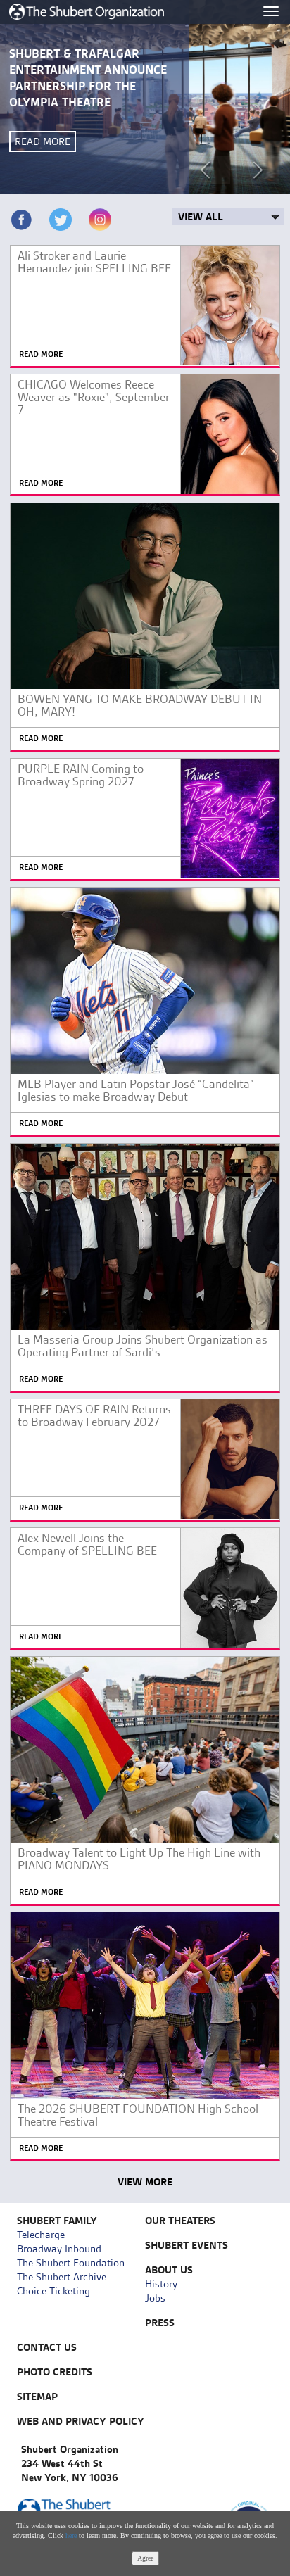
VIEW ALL (201, 217)
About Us (169, 2270)
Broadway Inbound (59, 2249)
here (71, 2536)
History (161, 2284)
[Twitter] (61, 220)
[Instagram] (100, 220)
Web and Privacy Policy (81, 2421)
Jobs (155, 2298)
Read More (43, 141)
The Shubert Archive (62, 2277)
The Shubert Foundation (71, 2263)
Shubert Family (57, 2221)
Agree (145, 2558)
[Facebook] (21, 220)
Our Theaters (180, 2221)
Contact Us (47, 2347)
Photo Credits (55, 2372)
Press (160, 2323)
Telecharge (41, 2235)
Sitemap (37, 2397)
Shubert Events (187, 2245)
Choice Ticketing (53, 2291)
